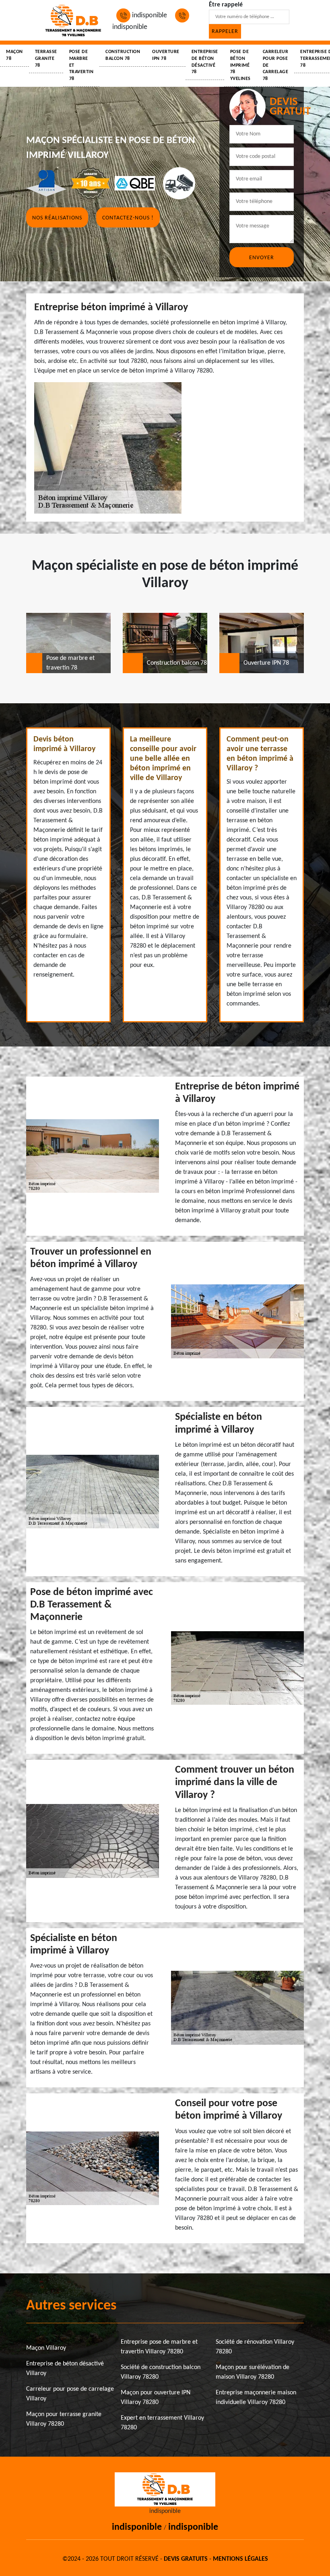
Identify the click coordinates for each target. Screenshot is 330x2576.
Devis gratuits (186, 2559)
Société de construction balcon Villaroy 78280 (161, 2372)
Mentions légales (240, 2559)
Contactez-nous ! (128, 218)
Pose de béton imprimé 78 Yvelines (240, 65)
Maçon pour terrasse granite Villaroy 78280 (64, 2419)
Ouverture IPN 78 (166, 55)
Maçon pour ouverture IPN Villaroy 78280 (156, 2398)
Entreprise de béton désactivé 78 (205, 62)
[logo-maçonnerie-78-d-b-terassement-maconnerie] (73, 20)
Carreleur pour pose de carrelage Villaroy (70, 2394)
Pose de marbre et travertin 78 (81, 65)
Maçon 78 (14, 55)
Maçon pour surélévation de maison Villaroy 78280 (253, 2372)
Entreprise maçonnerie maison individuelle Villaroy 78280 (256, 2398)
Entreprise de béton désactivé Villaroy (65, 2369)
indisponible (149, 15)
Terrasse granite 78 (46, 59)
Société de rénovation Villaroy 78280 (255, 2347)
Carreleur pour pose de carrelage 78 (276, 65)
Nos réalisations (57, 218)
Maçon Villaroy (46, 2348)
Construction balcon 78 (123, 55)
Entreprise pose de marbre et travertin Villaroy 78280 (159, 2347)
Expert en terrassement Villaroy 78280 (162, 2423)
